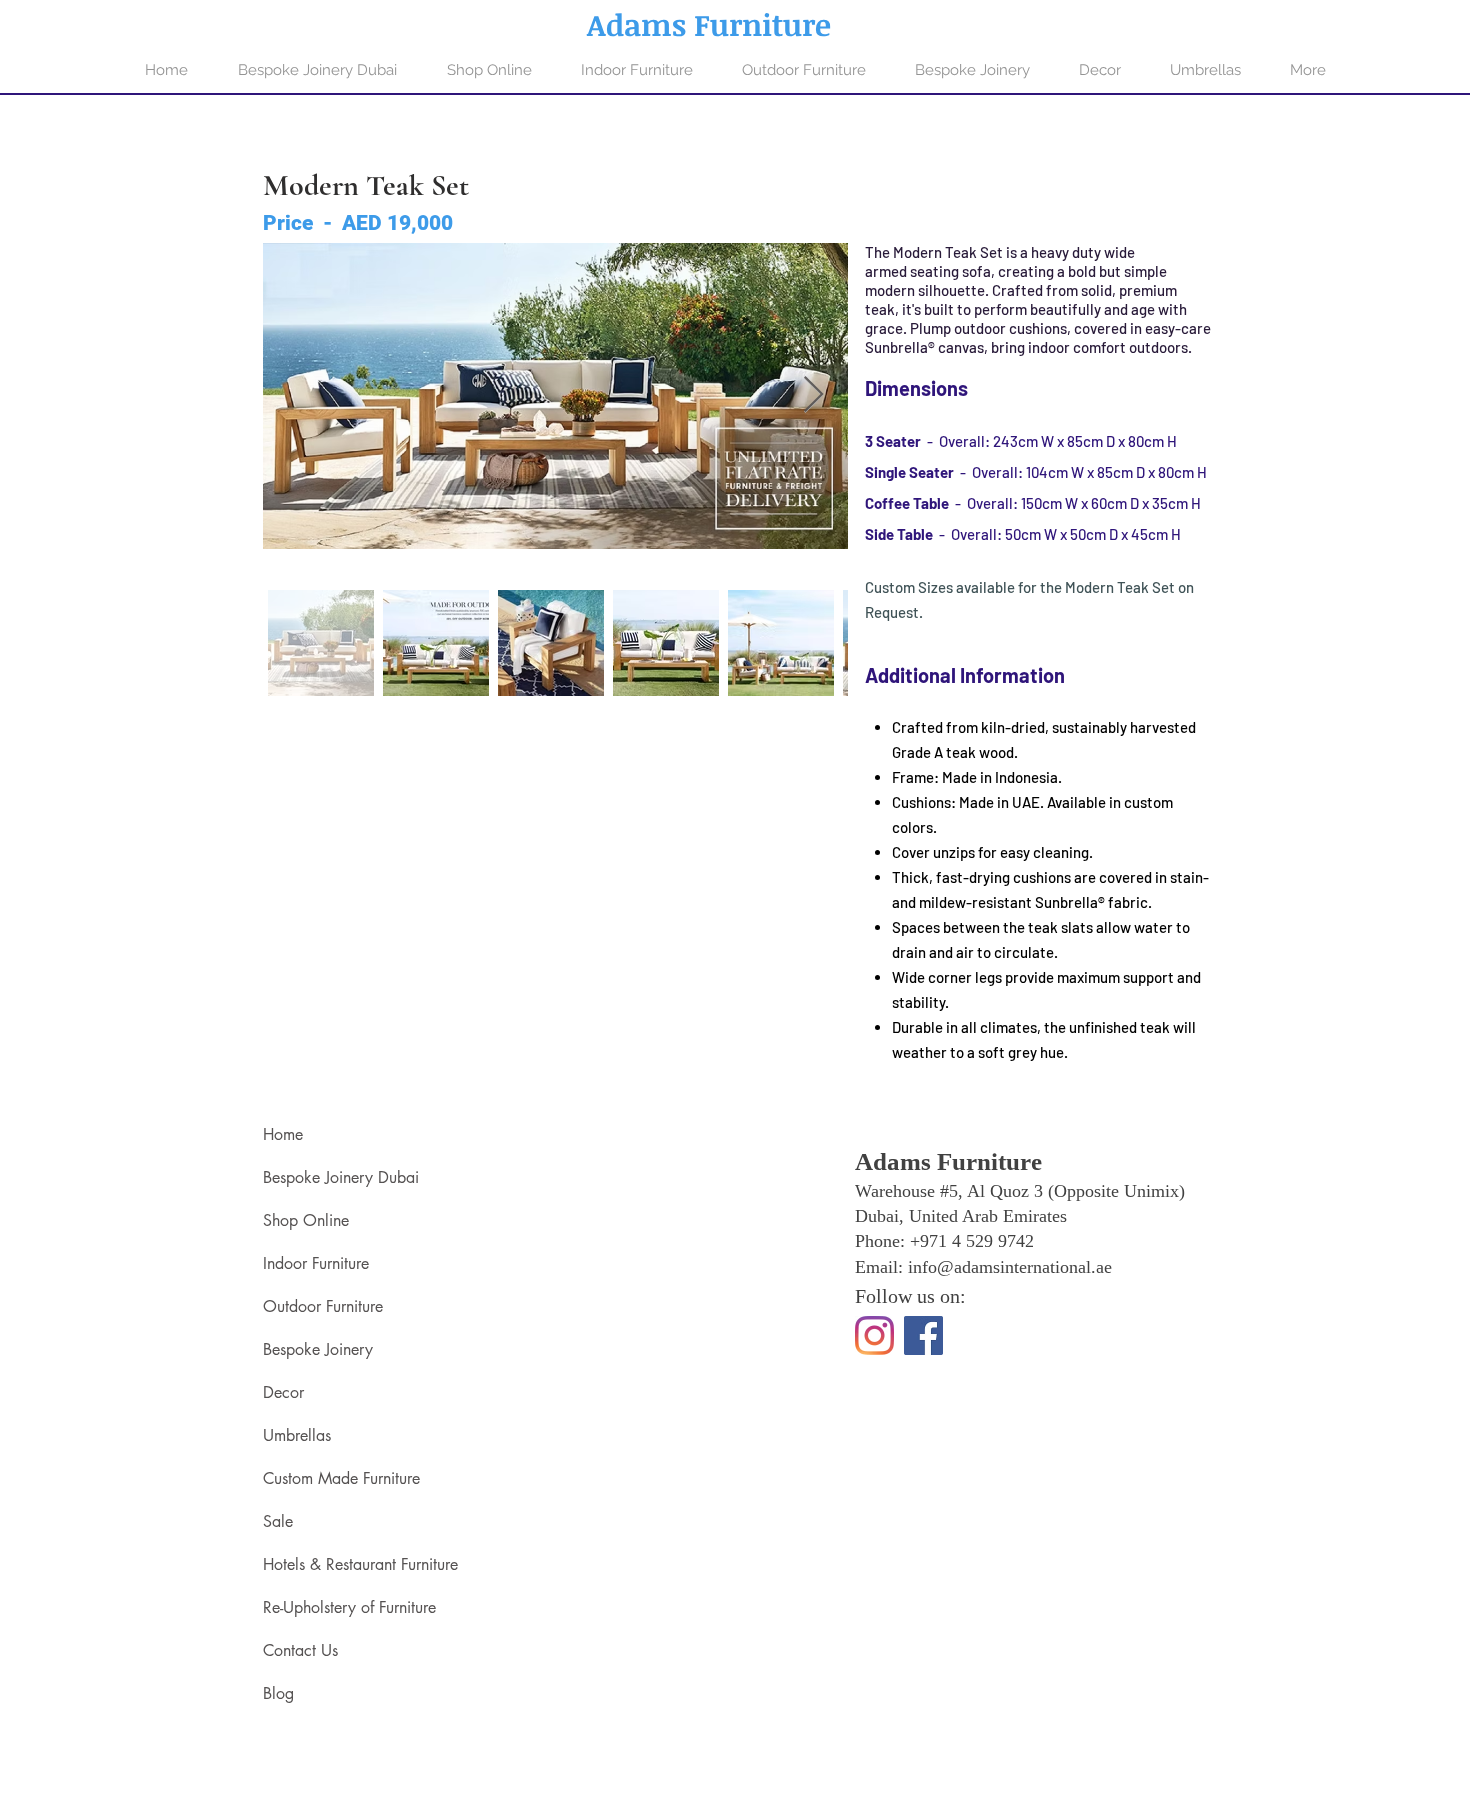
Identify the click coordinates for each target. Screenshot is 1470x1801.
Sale (278, 1521)
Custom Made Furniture (341, 1478)
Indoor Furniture (316, 1263)
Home (283, 1134)
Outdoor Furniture (323, 1306)
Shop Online (306, 1220)
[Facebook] (923, 1335)
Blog (278, 1693)
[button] (636, 70)
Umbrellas (297, 1435)
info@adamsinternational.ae (1010, 1267)
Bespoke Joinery (318, 1349)
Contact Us (300, 1650)
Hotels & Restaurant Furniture (360, 1564)
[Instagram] (874, 1335)
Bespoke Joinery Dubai (341, 1177)
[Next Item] (813, 395)
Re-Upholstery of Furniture (349, 1607)
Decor (283, 1392)
